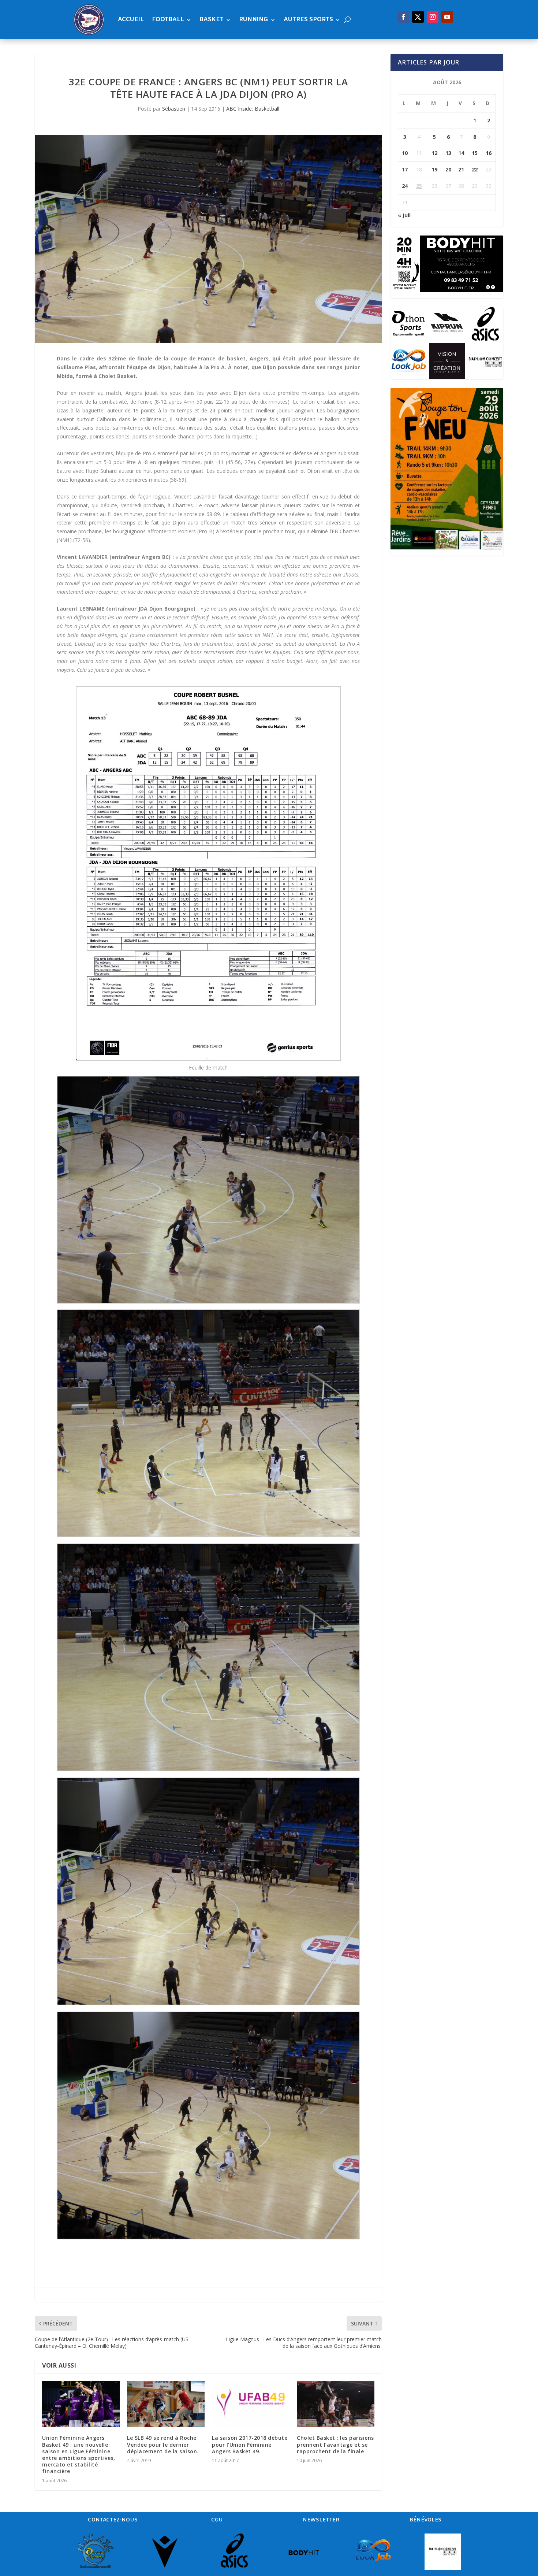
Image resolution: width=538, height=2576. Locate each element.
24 (405, 186)
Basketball (267, 109)
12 (434, 153)
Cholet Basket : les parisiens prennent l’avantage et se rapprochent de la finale (335, 2444)
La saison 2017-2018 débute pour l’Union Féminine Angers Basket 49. (250, 2444)
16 (489, 153)
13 (448, 153)
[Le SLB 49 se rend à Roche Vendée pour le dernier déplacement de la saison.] (166, 2404)
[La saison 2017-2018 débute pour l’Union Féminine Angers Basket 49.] (251, 2404)
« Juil (404, 215)
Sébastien (174, 109)
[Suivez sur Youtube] (447, 17)
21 (461, 169)
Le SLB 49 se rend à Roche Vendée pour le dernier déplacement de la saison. (163, 2444)
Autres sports (308, 20)
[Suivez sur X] (418, 17)
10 (405, 153)
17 (405, 169)
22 (475, 169)
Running (254, 20)
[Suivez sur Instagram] (433, 17)
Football (168, 20)
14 (461, 153)
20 (448, 169)
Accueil (131, 20)
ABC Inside (239, 109)
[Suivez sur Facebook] (403, 17)
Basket (212, 20)
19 (434, 169)
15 (475, 153)
